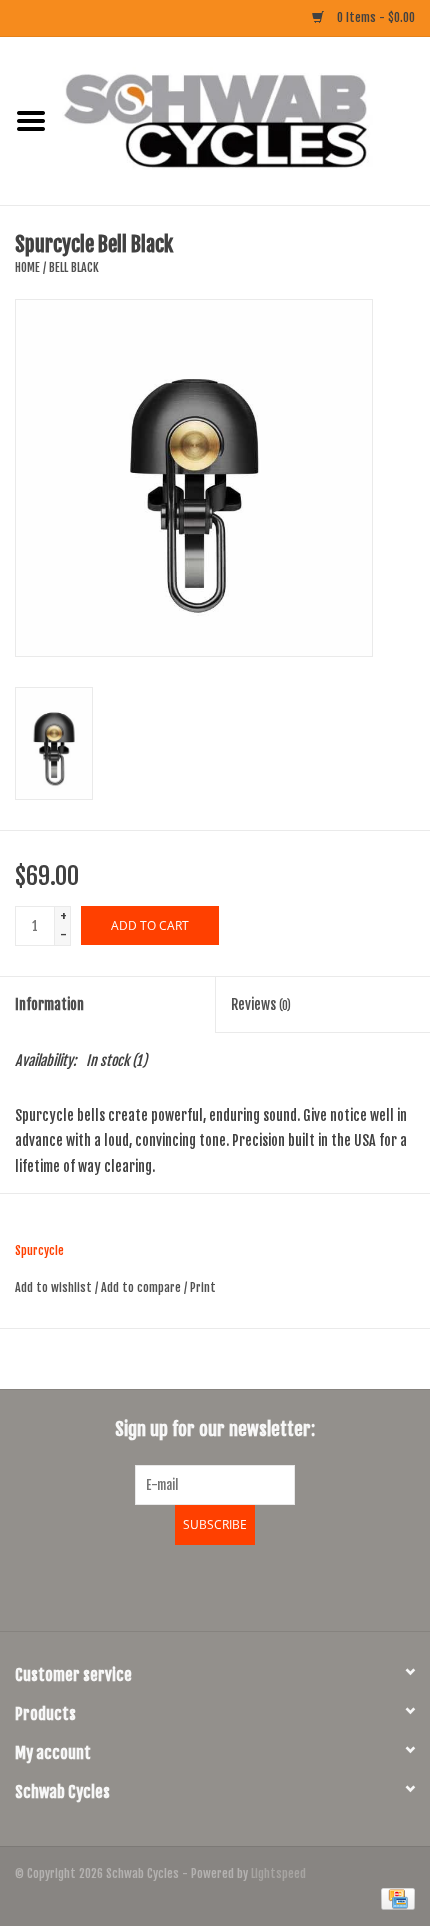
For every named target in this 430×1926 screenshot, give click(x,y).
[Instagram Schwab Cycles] (268, 1585)
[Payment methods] (394, 1898)
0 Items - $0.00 (374, 17)
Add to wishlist (53, 1287)
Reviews (261, 1004)
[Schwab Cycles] (246, 120)
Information (49, 1004)
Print (203, 1287)
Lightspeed (278, 1873)
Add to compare (142, 1287)
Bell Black (74, 267)
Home (27, 267)
